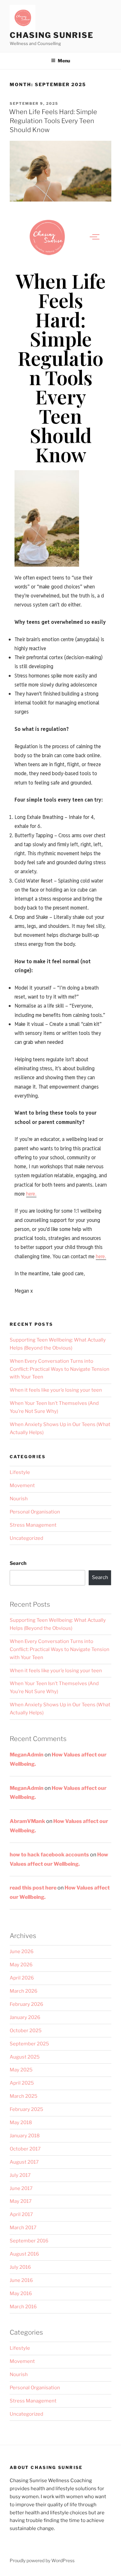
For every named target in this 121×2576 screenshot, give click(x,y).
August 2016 (24, 2254)
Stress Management (33, 1525)
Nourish (19, 1499)
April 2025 (22, 2083)
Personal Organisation (35, 1512)
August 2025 (25, 2057)
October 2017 (25, 2149)
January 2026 (25, 2017)
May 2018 (21, 2123)
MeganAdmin (27, 1755)
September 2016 (29, 2241)
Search (18, 1563)
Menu (64, 61)
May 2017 (21, 2201)
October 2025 (26, 2031)
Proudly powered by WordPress (42, 2560)
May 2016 (21, 2293)
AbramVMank (27, 1821)
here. (31, 1194)
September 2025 (29, 2044)
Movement (22, 1485)
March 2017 (23, 2228)
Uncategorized (26, 1538)
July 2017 (20, 2175)
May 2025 (21, 2070)
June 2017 (21, 2188)
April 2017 (21, 2214)
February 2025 (26, 2109)
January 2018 (25, 2136)
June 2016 (21, 2280)
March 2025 (24, 2096)
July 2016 (20, 2267)
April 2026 (22, 1978)
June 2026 (22, 1952)
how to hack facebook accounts (49, 1855)
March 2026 (24, 1991)
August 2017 (24, 2162)
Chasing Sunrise (52, 35)
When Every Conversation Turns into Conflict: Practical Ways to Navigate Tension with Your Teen (60, 1369)
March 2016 (23, 2307)
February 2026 (26, 2004)
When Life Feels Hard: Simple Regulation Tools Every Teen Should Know (53, 121)
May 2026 (21, 1965)
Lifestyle (20, 1472)
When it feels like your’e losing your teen (56, 1390)
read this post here (33, 1888)
